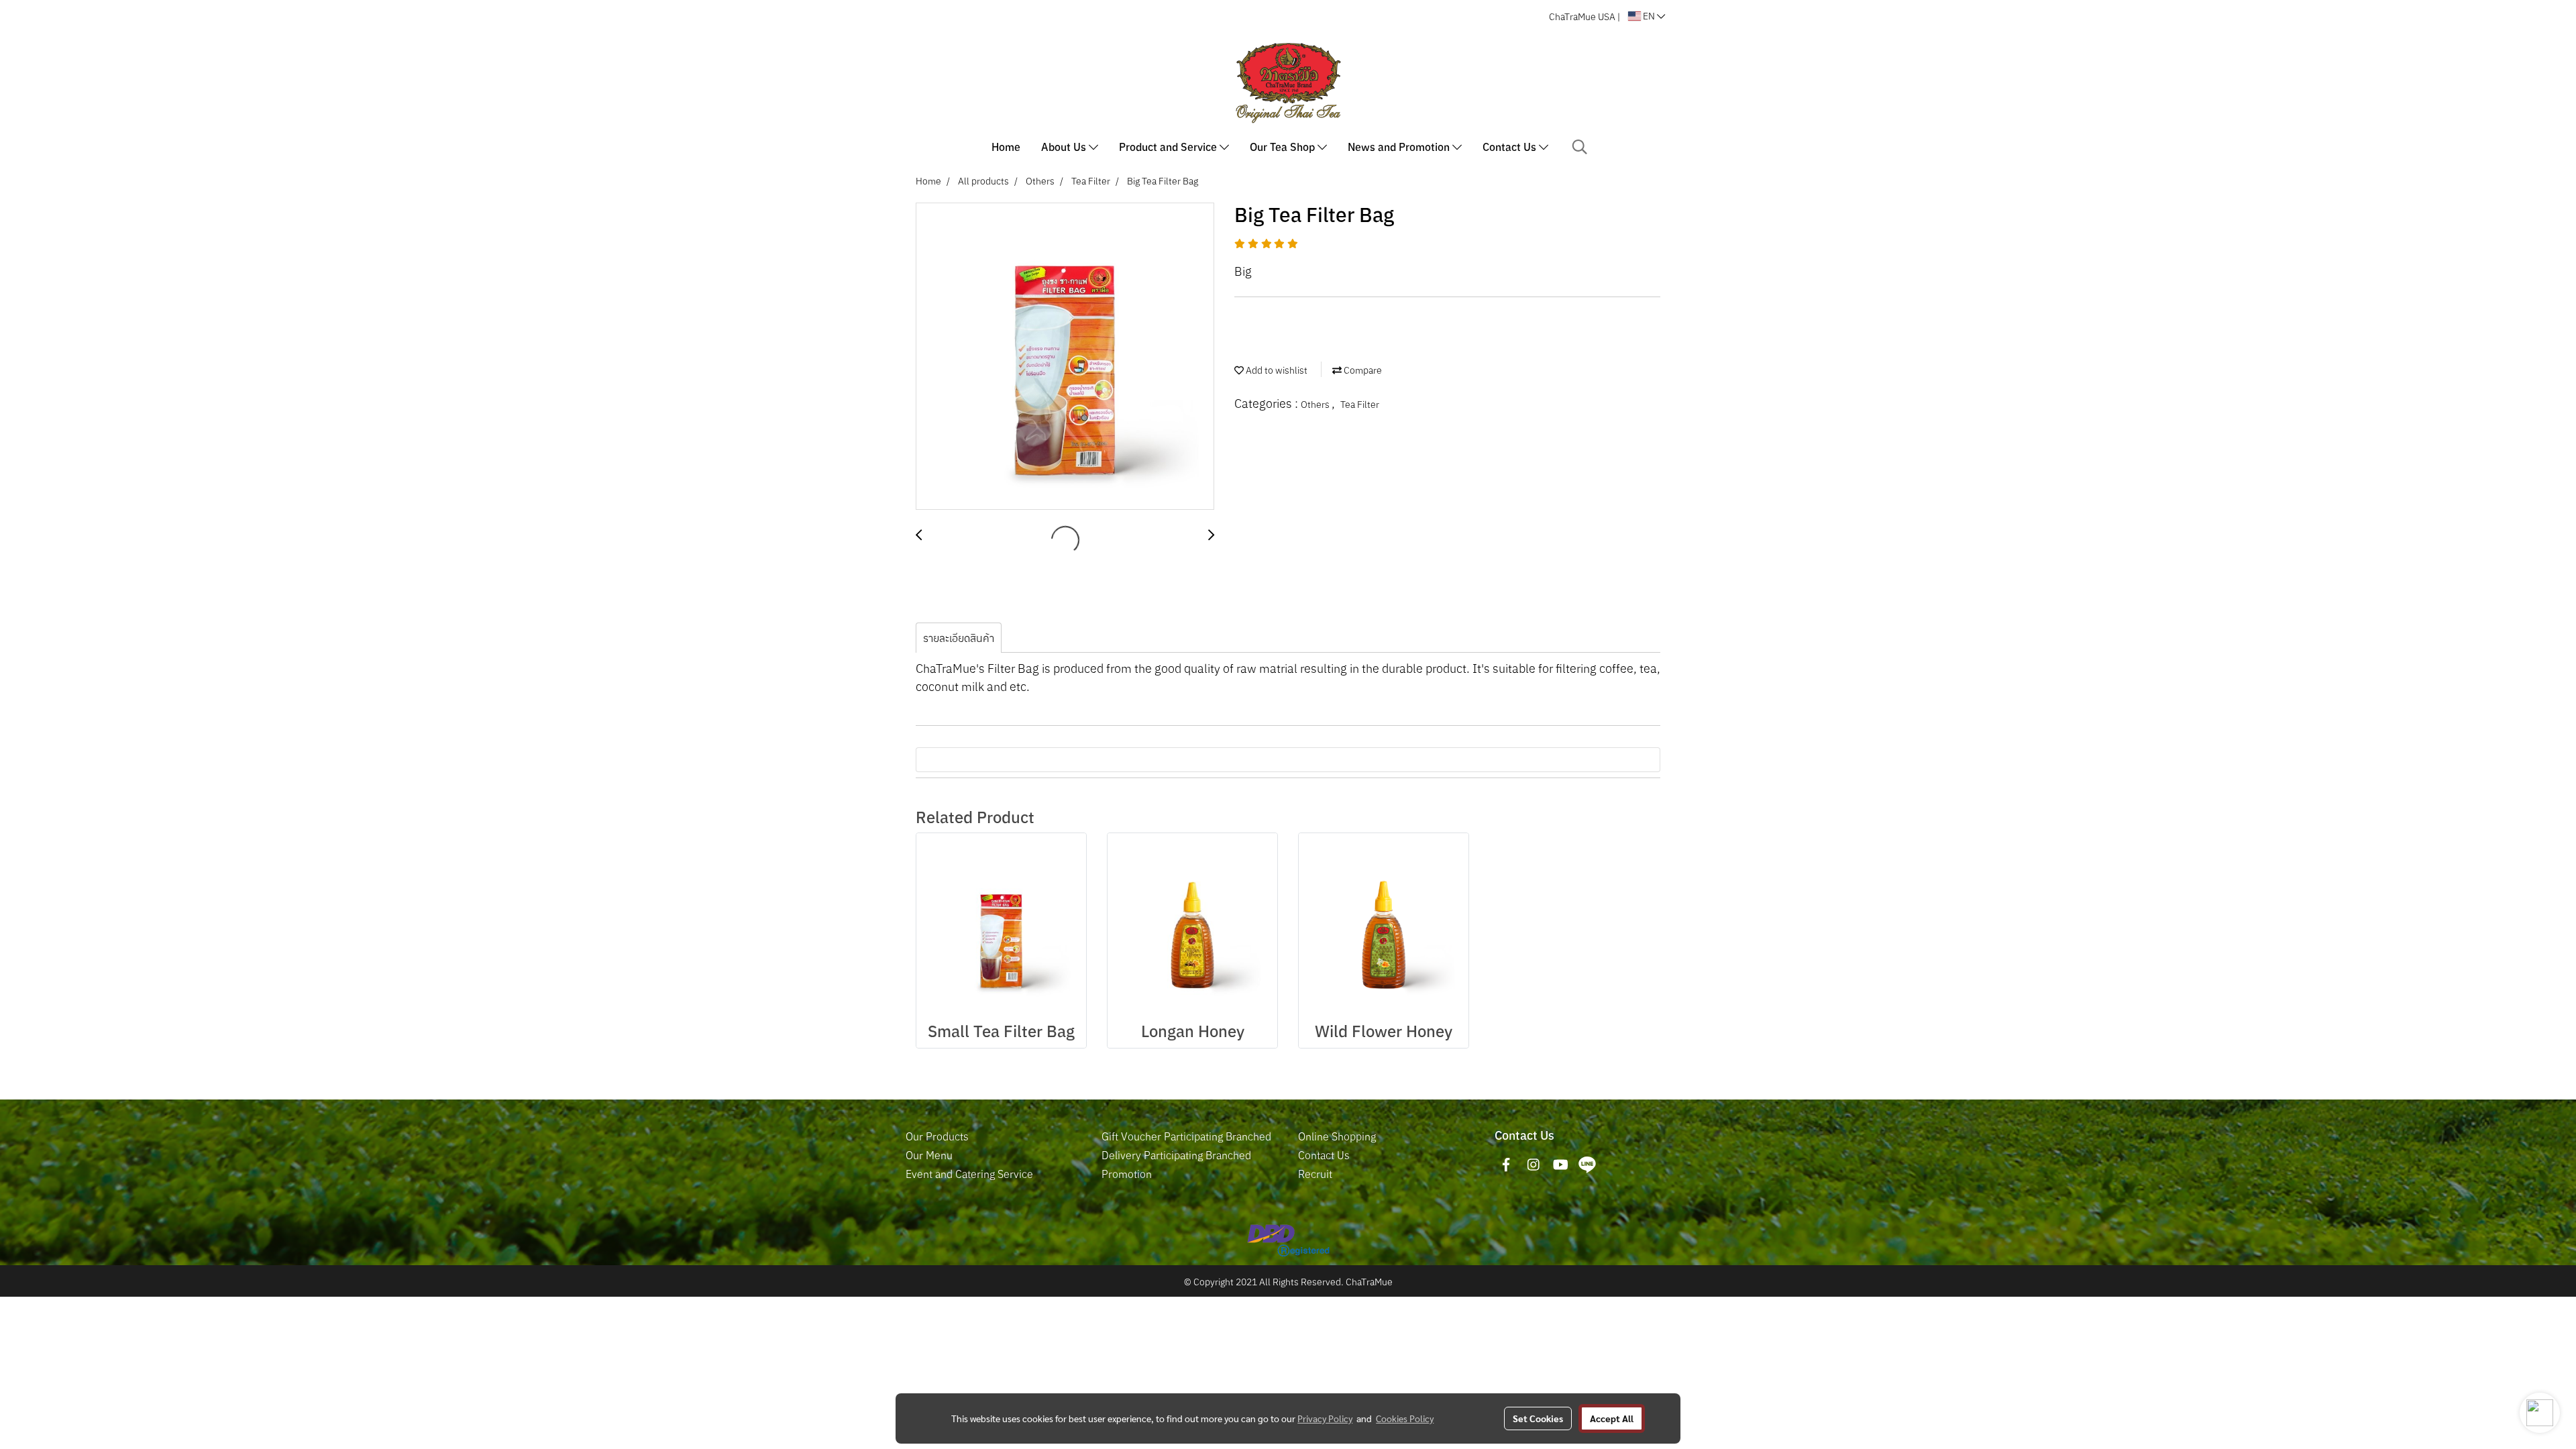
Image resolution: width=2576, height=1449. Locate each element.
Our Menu (929, 1155)
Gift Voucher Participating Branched (1186, 1136)
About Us (1065, 147)
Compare (1362, 370)
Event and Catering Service (969, 1174)
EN (1649, 16)
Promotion (1127, 1174)
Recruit (1315, 1174)
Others (1316, 405)
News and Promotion (1400, 147)
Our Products (937, 1136)
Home (1006, 147)
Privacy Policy (1325, 1418)
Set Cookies (1538, 1418)
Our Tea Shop (1284, 147)
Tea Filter (1360, 405)
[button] (1580, 147)
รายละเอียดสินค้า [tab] (959, 638)
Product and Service (1169, 147)
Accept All (1612, 1418)
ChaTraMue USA (1582, 17)
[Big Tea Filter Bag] (1065, 357)
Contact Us (1511, 147)
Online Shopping (1337, 1136)
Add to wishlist (1276, 370)
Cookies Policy (1405, 1418)
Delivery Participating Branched (1176, 1155)
